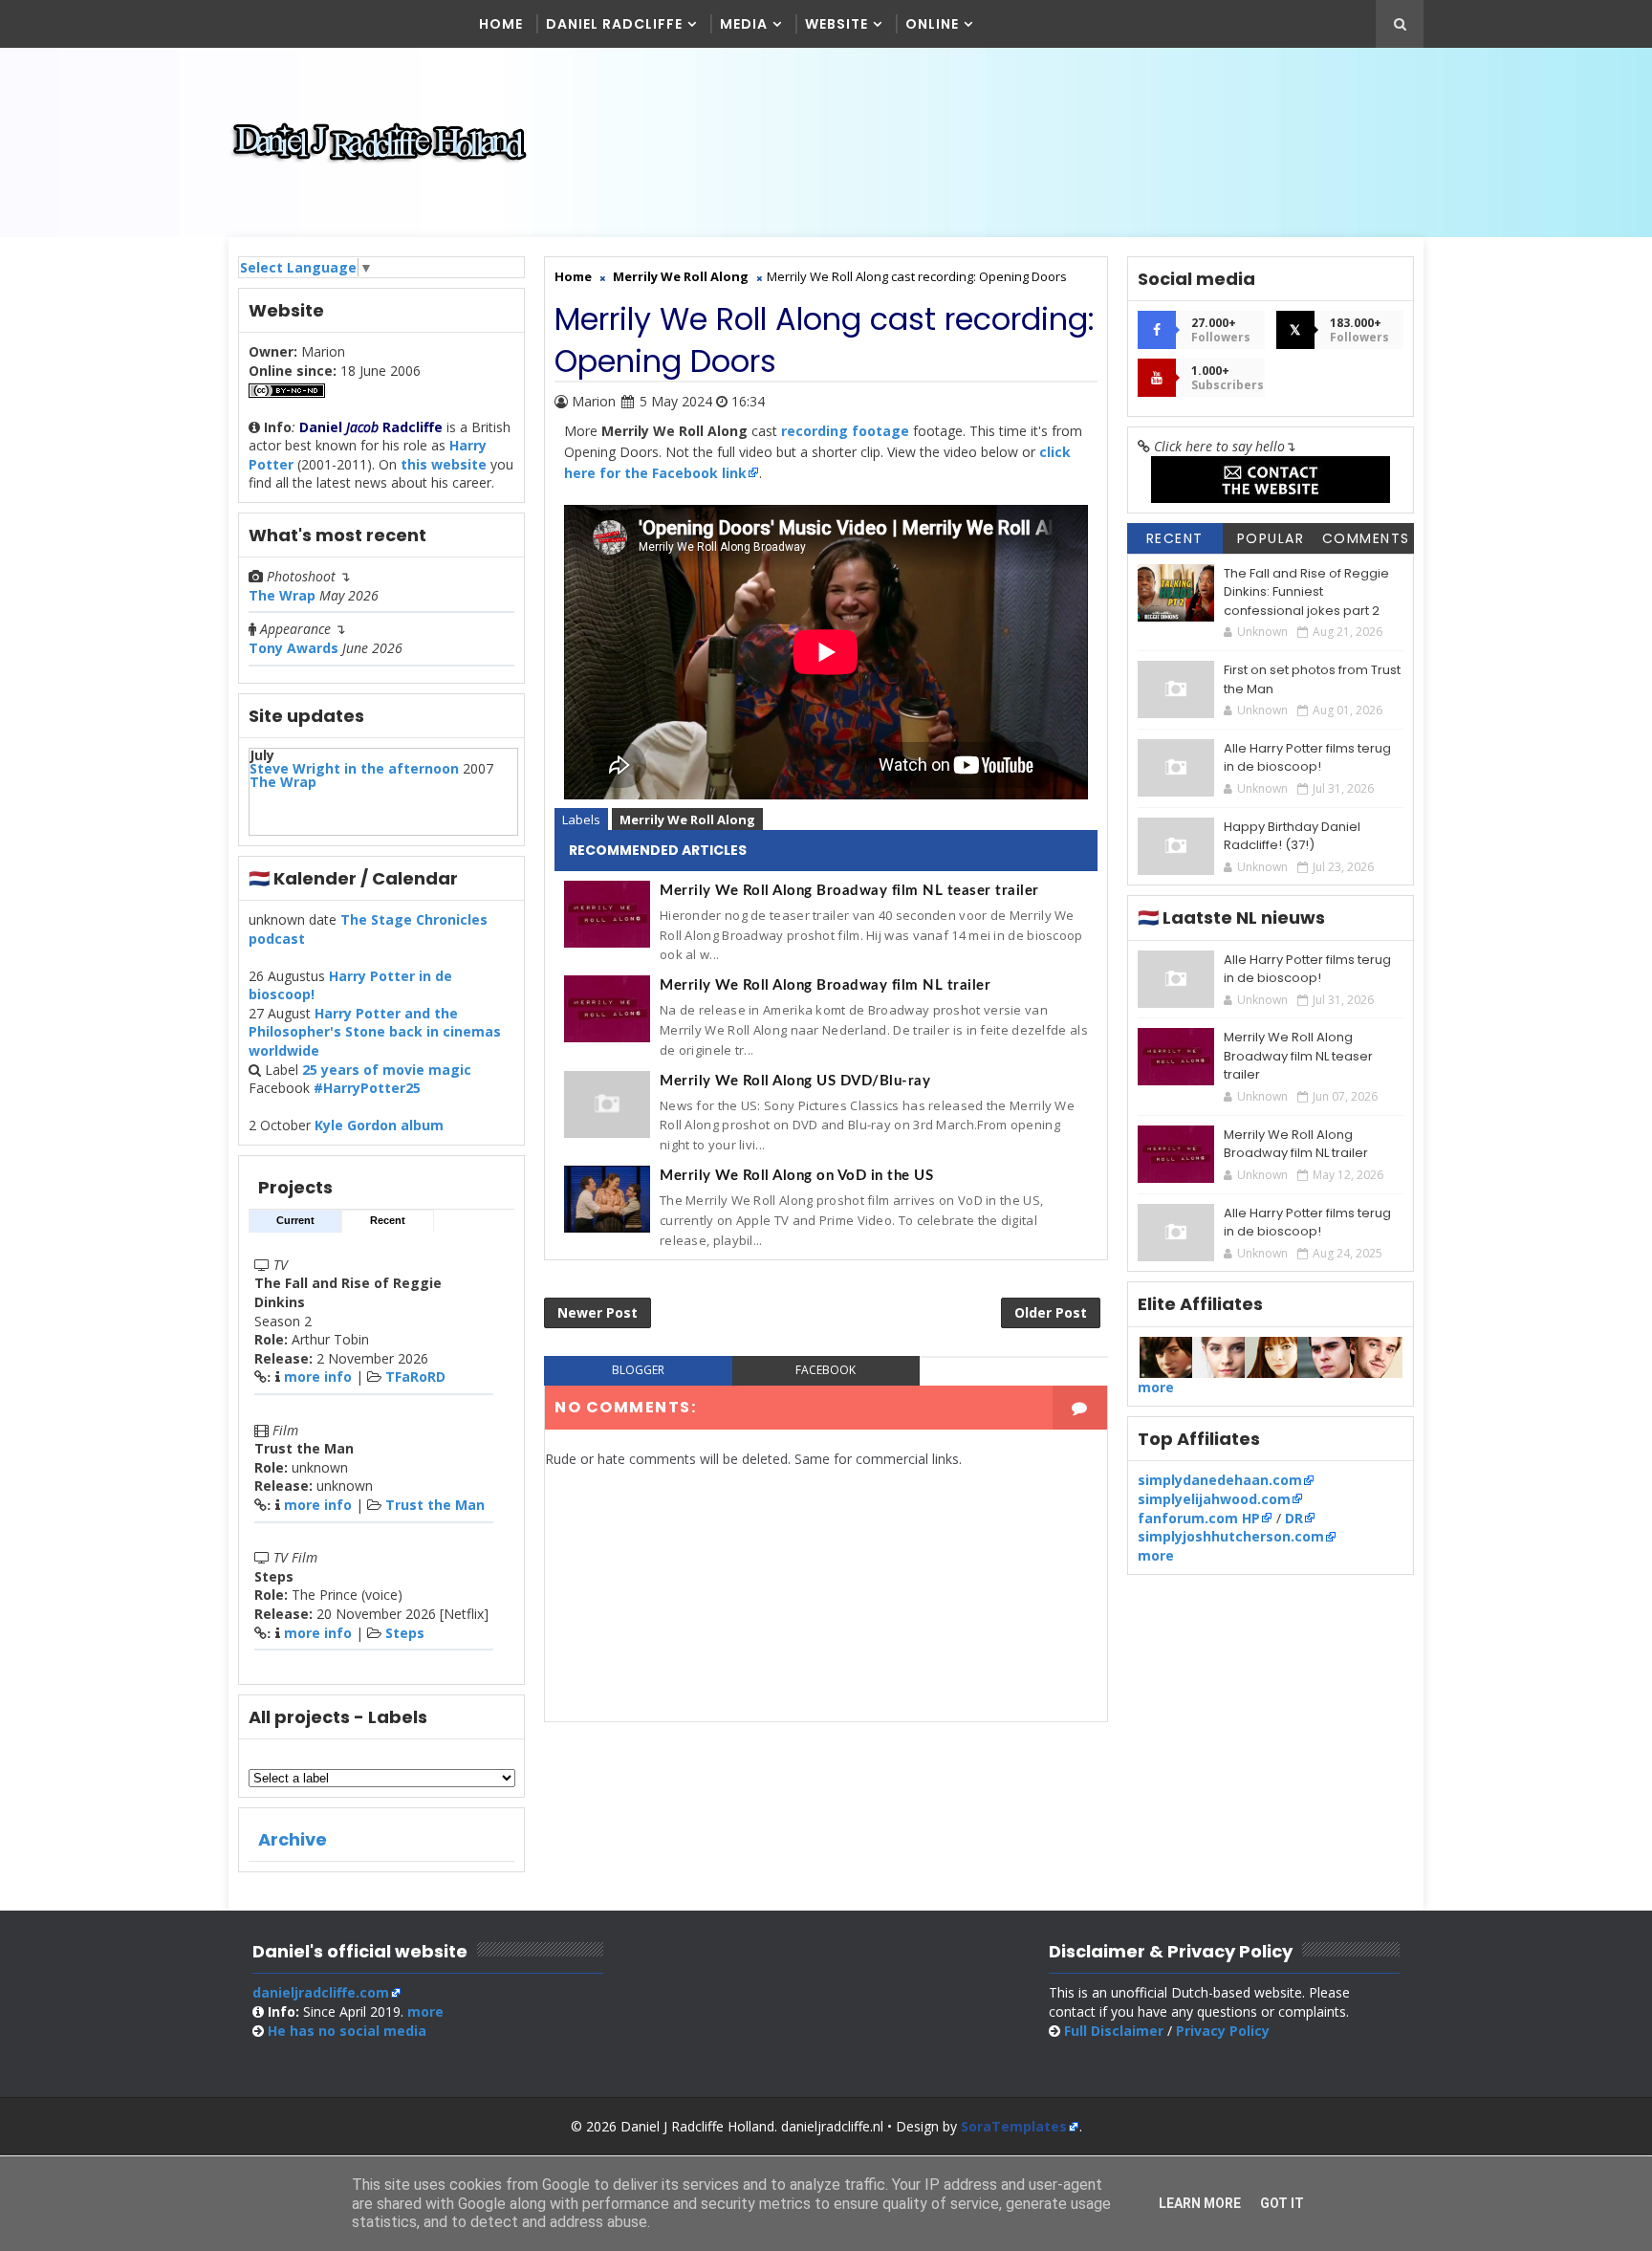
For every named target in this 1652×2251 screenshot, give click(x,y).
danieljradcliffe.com (321, 1992)
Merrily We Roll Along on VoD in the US (796, 1176)
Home (501, 24)
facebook (826, 1370)
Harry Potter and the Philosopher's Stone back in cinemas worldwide (375, 1032)
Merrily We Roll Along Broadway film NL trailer (825, 985)
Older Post (1051, 1312)
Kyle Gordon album (379, 1125)
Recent (388, 1220)
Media (744, 24)
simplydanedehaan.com (1220, 1480)
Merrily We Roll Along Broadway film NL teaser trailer (849, 891)
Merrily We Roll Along (687, 820)
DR (1294, 1518)
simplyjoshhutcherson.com (1231, 1536)
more (1156, 1387)
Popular (1271, 538)
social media (347, 2031)
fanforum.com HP (1199, 1518)
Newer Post (598, 1312)
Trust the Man (435, 1505)
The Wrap (282, 595)
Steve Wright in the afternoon (354, 768)
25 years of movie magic (387, 1070)
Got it (1282, 2203)
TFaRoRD (415, 1377)
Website (837, 24)
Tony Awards (293, 648)
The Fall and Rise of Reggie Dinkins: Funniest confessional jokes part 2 (1306, 592)
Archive (293, 1839)
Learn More (1200, 2203)
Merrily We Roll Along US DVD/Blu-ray (795, 1081)
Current (295, 1220)
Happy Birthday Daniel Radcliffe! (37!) (1292, 836)
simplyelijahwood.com (1214, 1499)
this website (444, 464)
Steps (405, 1633)
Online (932, 24)
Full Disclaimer (1114, 2031)
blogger (638, 1370)
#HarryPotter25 (367, 1088)
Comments (1366, 538)
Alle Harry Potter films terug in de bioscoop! (1307, 758)
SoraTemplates (1014, 2126)
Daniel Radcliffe (614, 24)
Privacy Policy (1223, 2031)
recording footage (845, 431)
